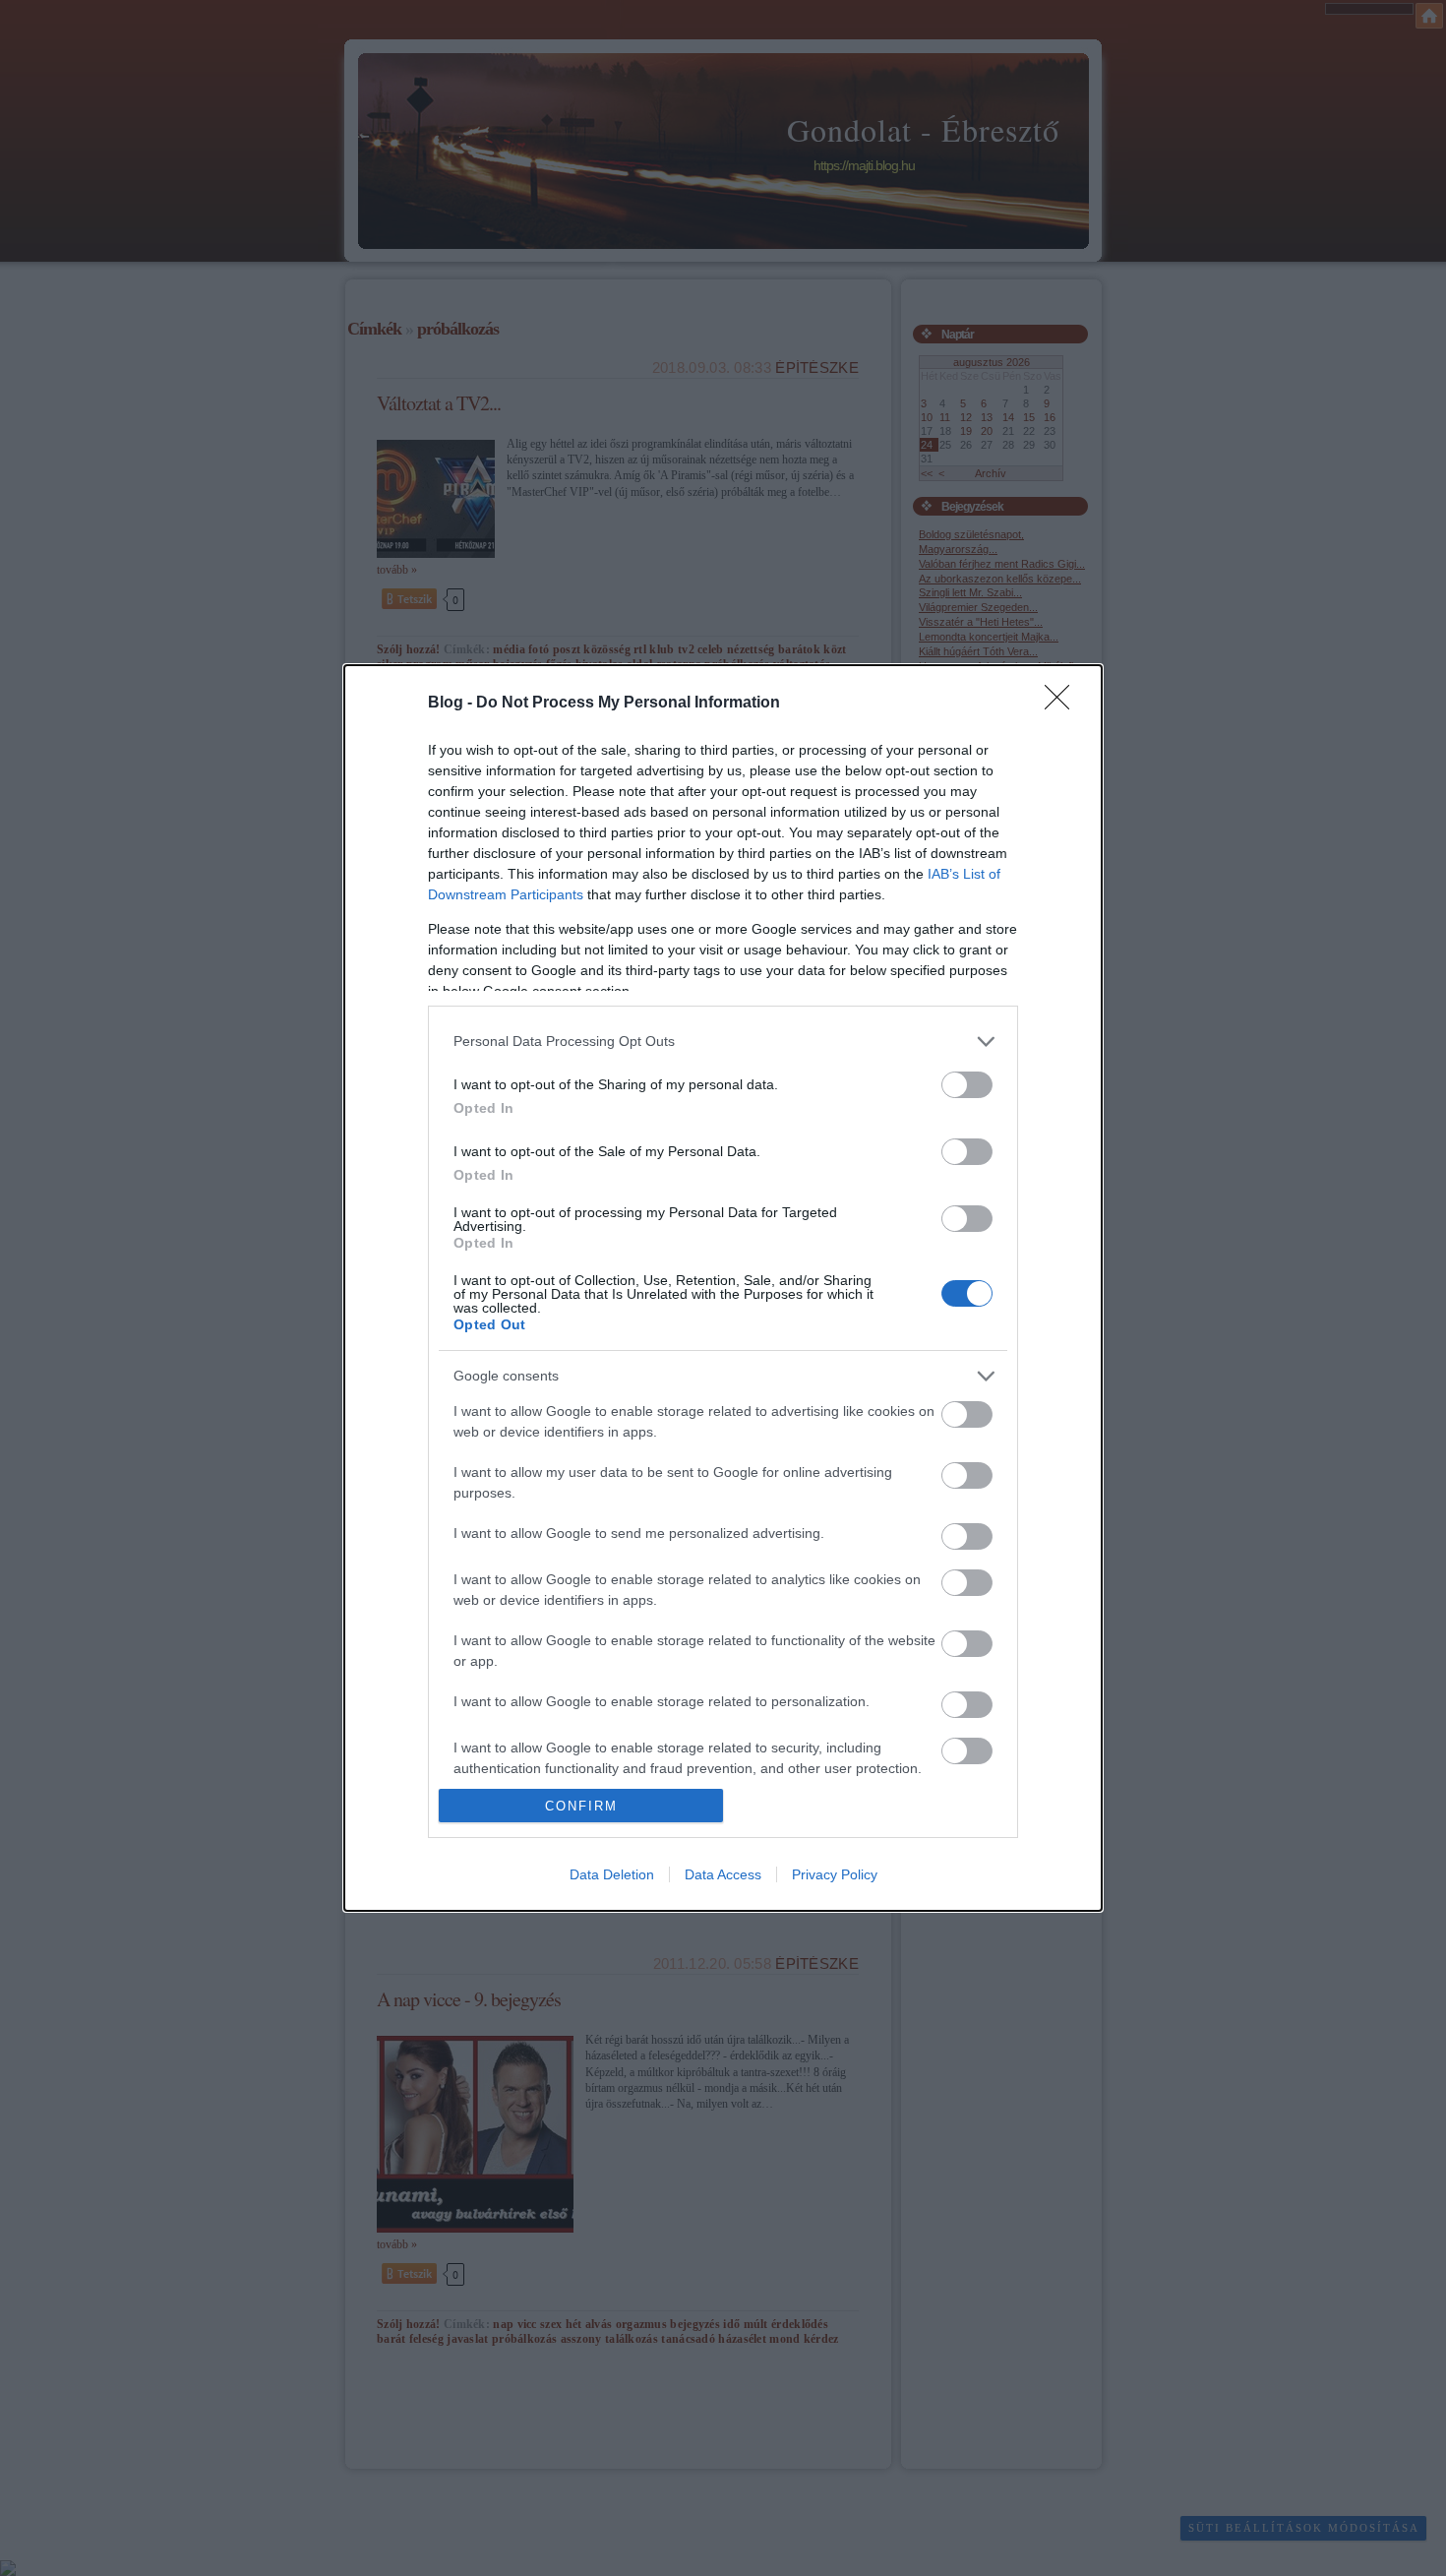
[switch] (967, 1085)
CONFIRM (581, 1806)
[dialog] (723, 1288)
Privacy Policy (835, 1874)
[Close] (1063, 704)
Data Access (723, 1874)
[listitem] (723, 1042)
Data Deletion (612, 1874)
